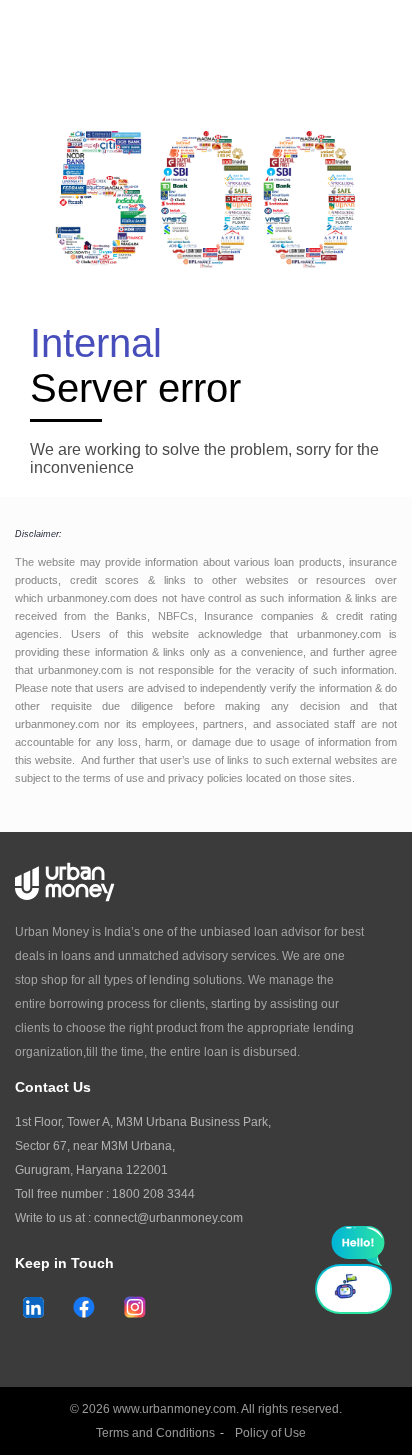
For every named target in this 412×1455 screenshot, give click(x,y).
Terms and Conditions (155, 1433)
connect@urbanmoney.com (168, 1218)
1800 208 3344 (153, 1194)
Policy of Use (270, 1433)
